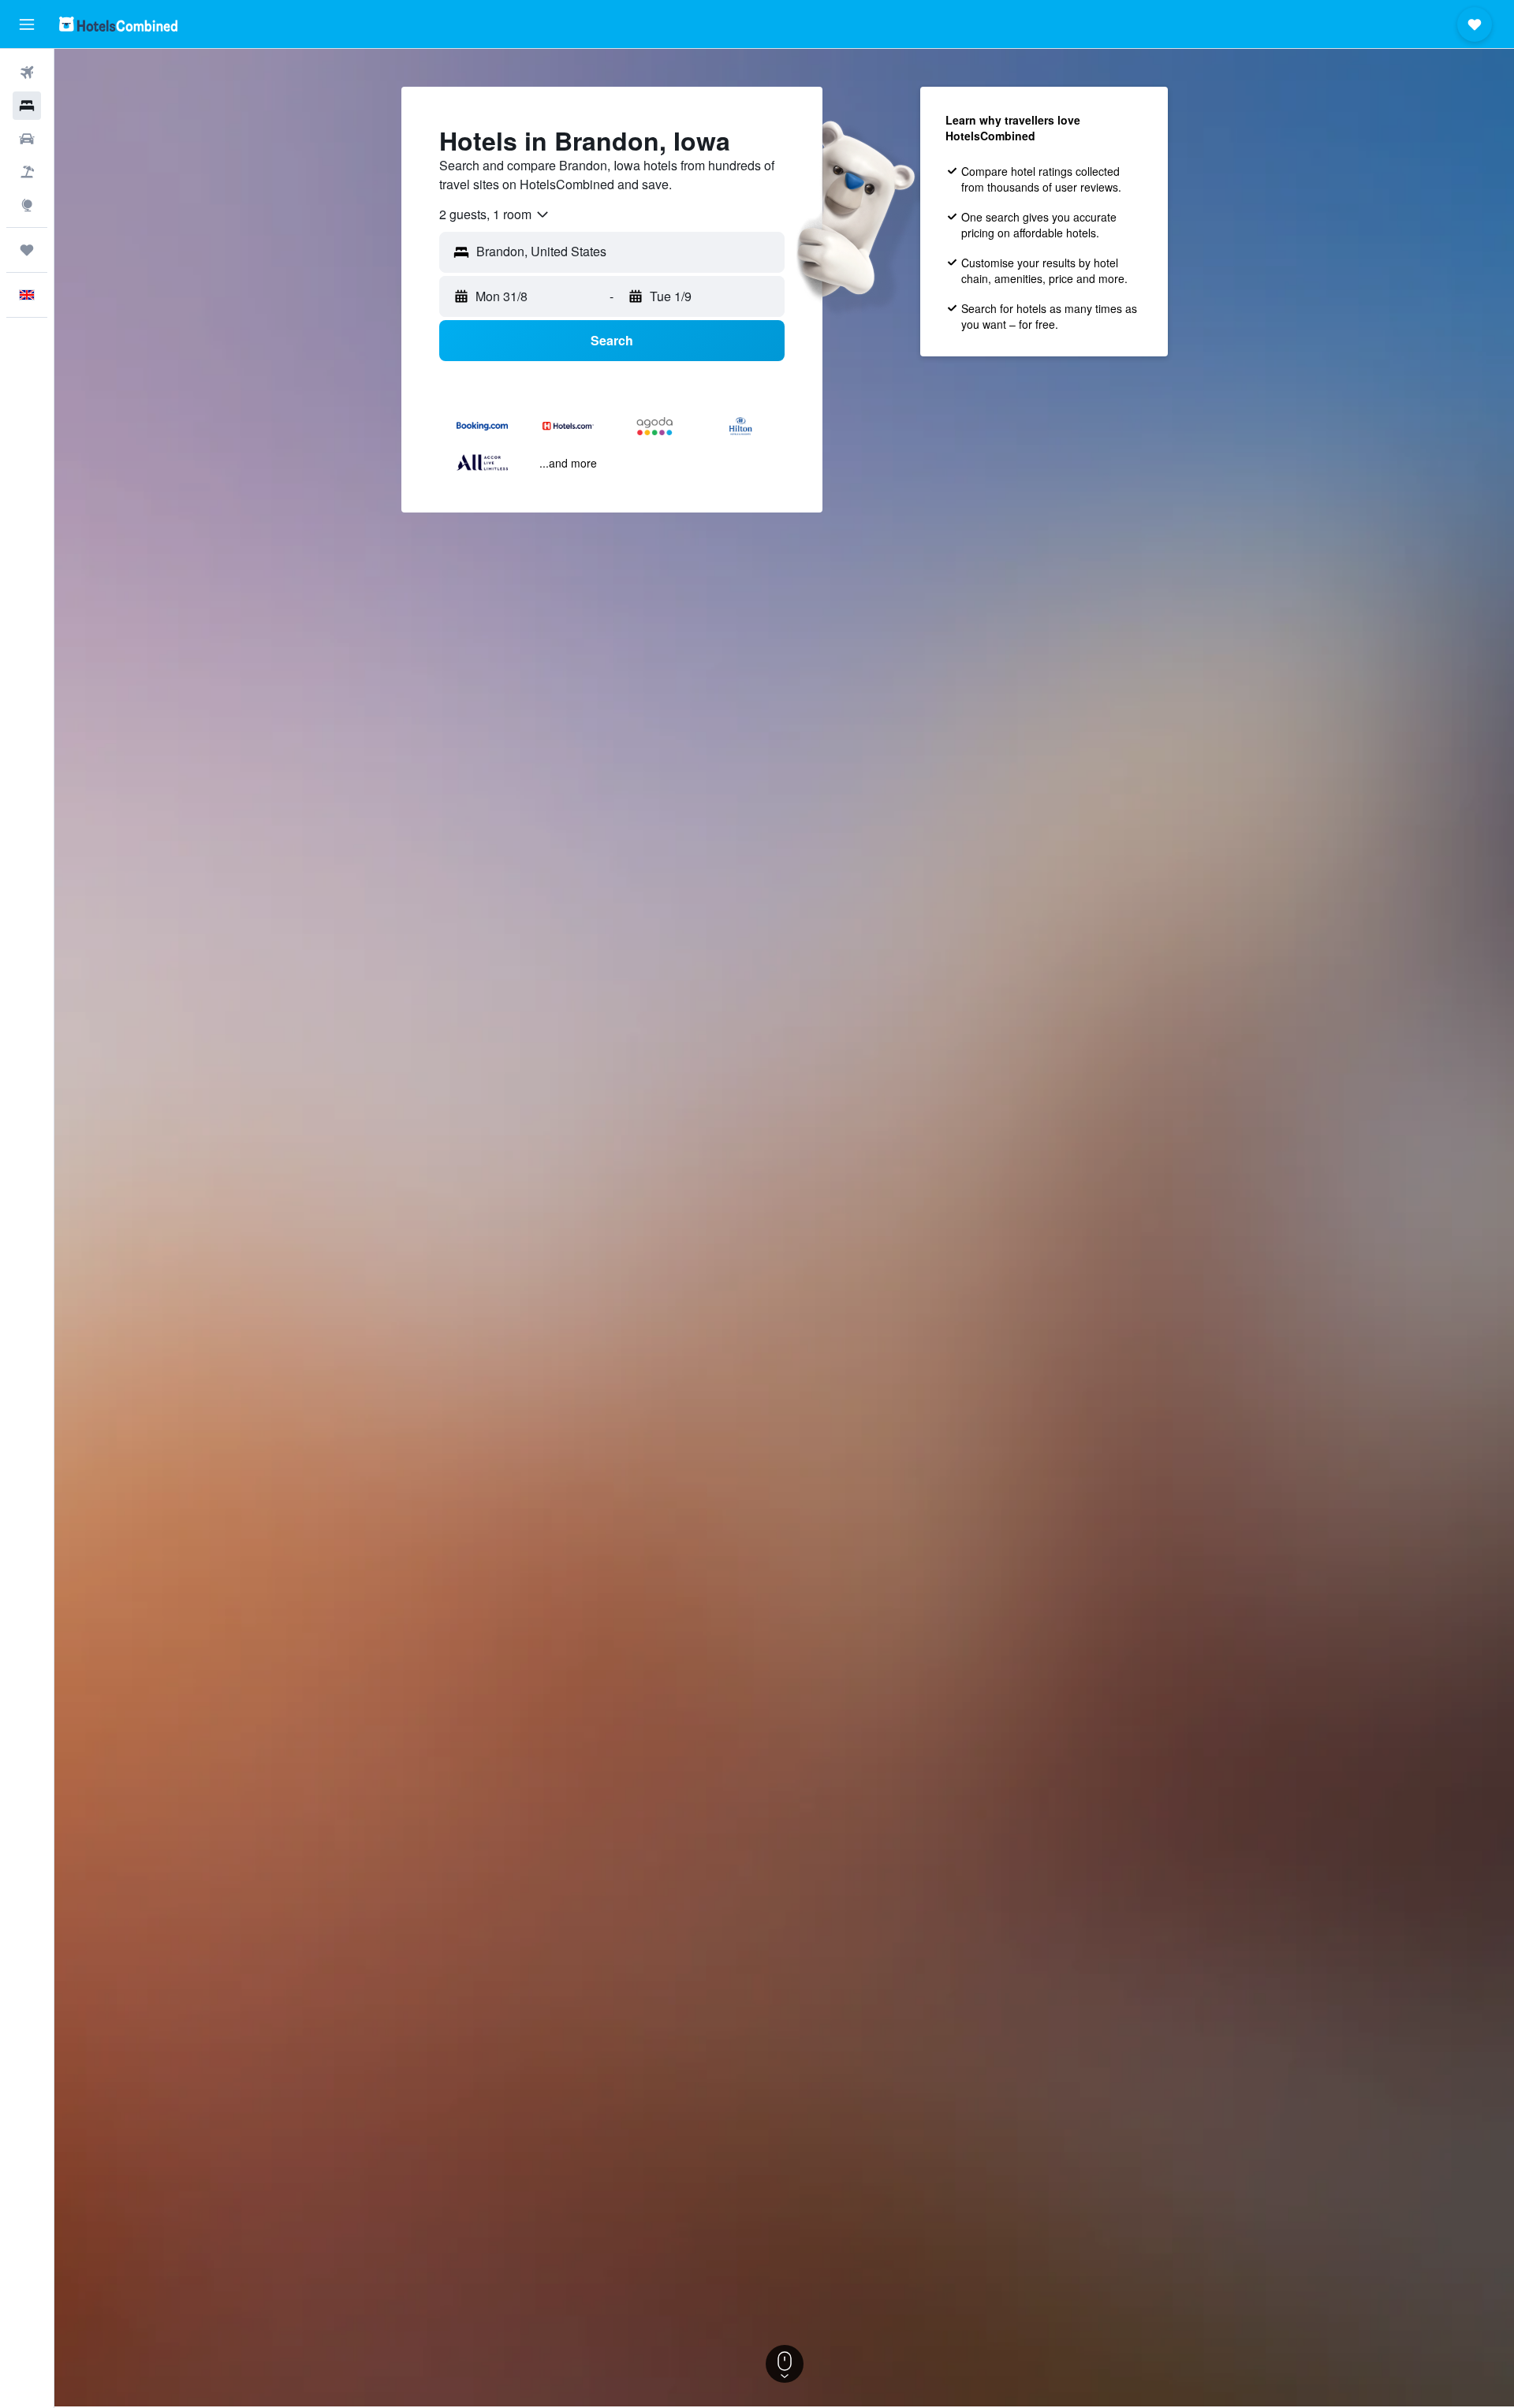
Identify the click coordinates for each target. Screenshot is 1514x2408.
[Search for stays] (27, 106)
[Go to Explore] (27, 205)
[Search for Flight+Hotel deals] (27, 172)
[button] (27, 24)
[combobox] (495, 214)
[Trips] (27, 250)
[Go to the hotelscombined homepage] (118, 24)
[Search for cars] (27, 139)
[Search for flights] (27, 73)
